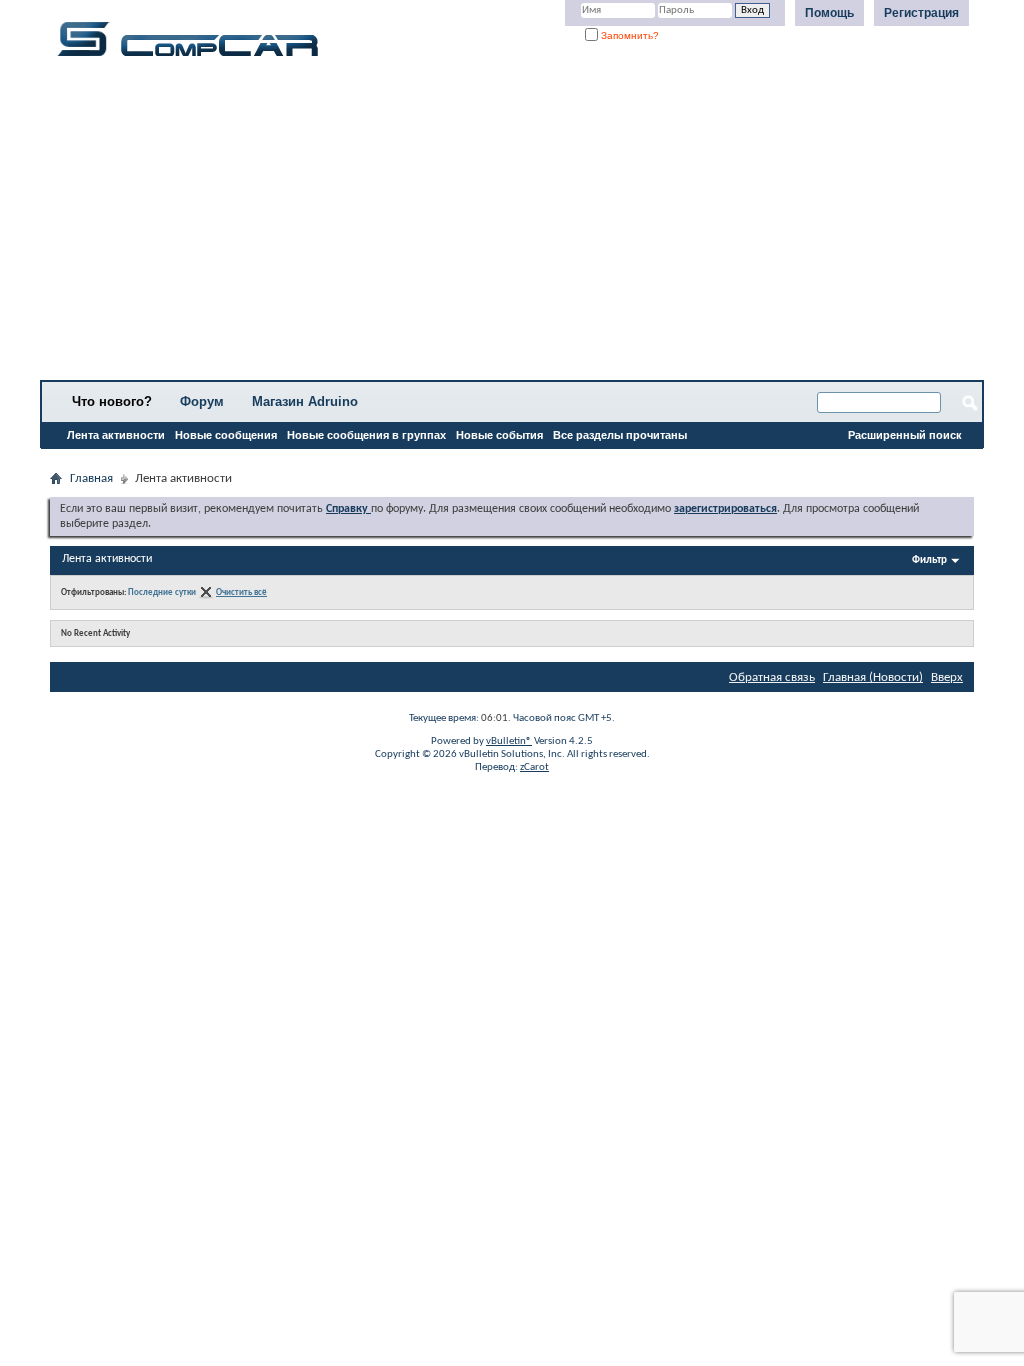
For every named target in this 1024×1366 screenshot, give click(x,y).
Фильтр (929, 560)
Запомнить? (628, 35)
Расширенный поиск (905, 435)
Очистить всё (241, 592)
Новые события (499, 435)
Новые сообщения (226, 435)
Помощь (829, 13)
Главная (91, 478)
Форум (202, 401)
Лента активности (116, 435)
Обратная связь (772, 677)
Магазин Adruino (305, 401)
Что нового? (112, 401)
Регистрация (921, 13)
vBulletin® (509, 741)
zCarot (534, 767)
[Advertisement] (512, 225)
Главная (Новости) (873, 677)
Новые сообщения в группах (366, 435)
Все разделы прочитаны (620, 435)
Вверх (947, 677)
